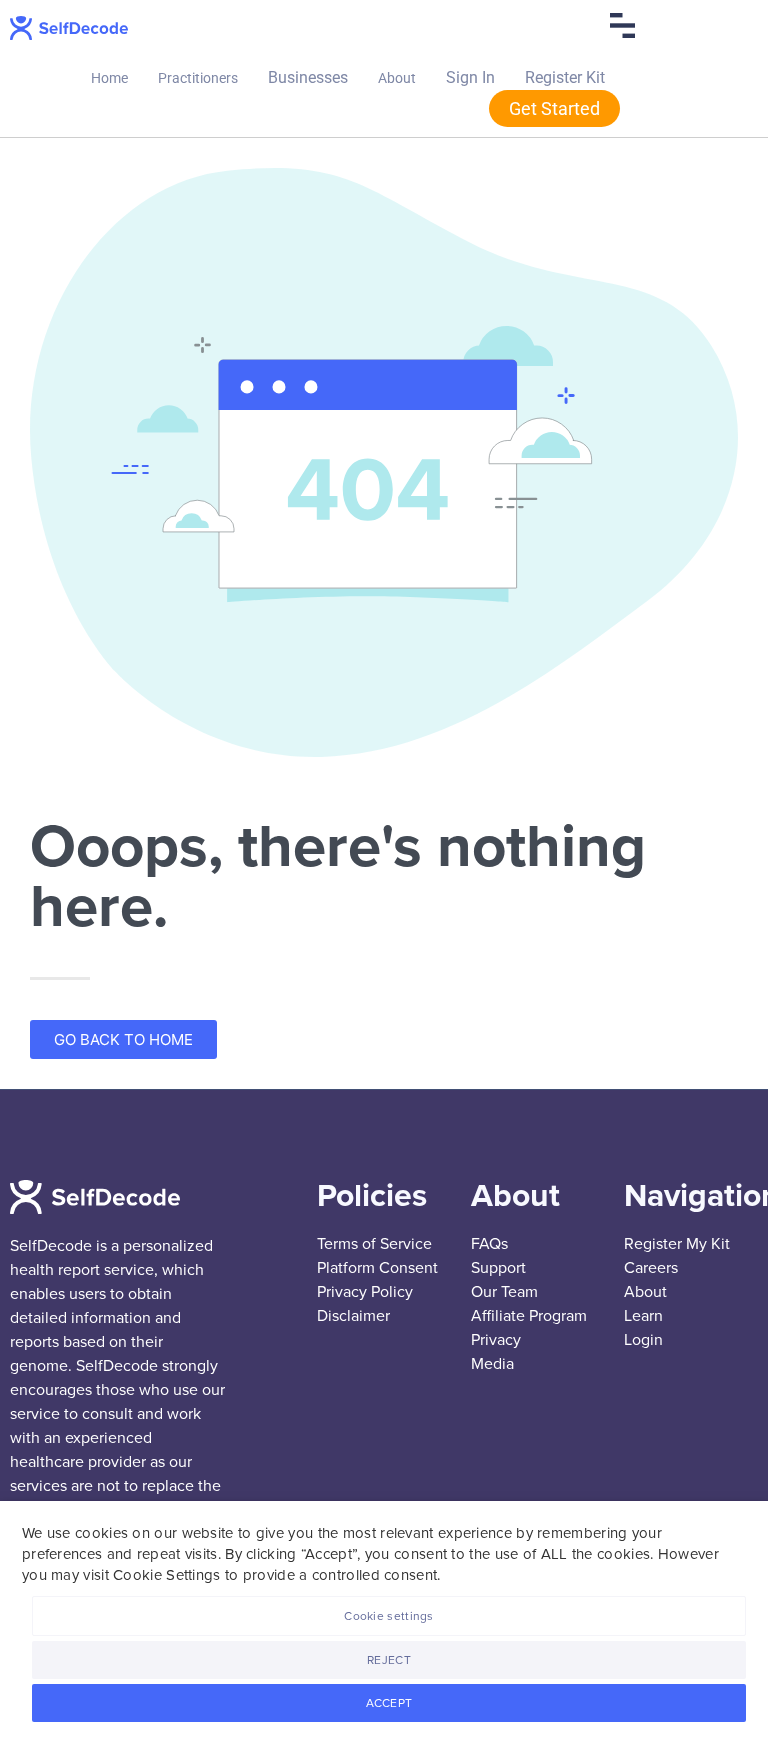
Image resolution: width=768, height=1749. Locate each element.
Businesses (308, 77)
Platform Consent (377, 1268)
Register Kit (565, 77)
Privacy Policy (365, 1292)
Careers (651, 1268)
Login (643, 1340)
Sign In (470, 77)
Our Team (504, 1292)
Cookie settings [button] (389, 1616)
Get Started (554, 108)
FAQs (489, 1244)
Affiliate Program (529, 1316)
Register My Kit (677, 1244)
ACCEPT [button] (389, 1703)
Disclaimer (353, 1316)
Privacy (496, 1340)
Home (109, 78)
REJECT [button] (389, 1660)
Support (498, 1268)
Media (492, 1364)
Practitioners (198, 78)
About (397, 78)
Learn (643, 1316)
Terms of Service (374, 1244)
